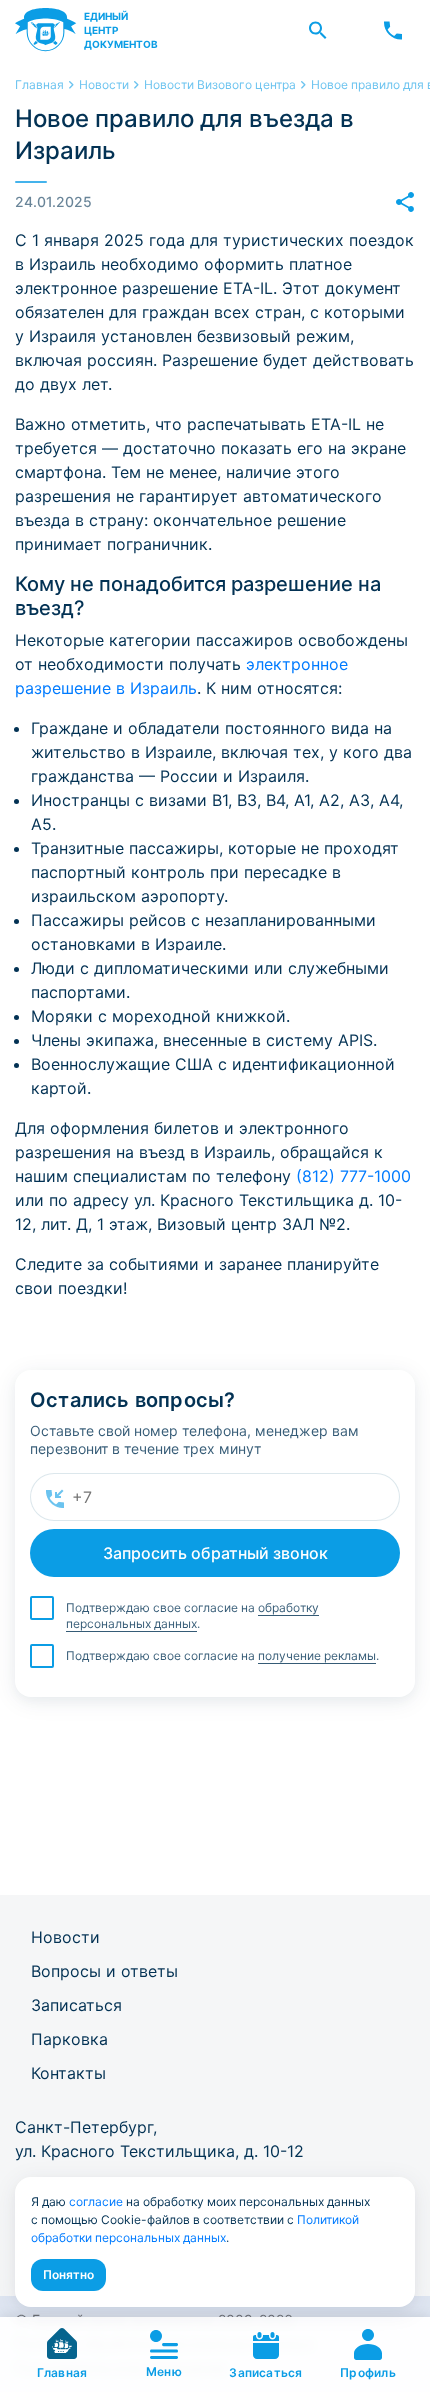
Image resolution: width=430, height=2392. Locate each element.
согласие (96, 2201)
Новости (65, 1937)
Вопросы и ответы (104, 1971)
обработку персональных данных (192, 1615)
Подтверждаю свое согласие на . (192, 1615)
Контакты (68, 2073)
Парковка (69, 2039)
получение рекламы (317, 1655)
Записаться (76, 2005)
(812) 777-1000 (353, 1176)
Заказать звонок (393, 30)
